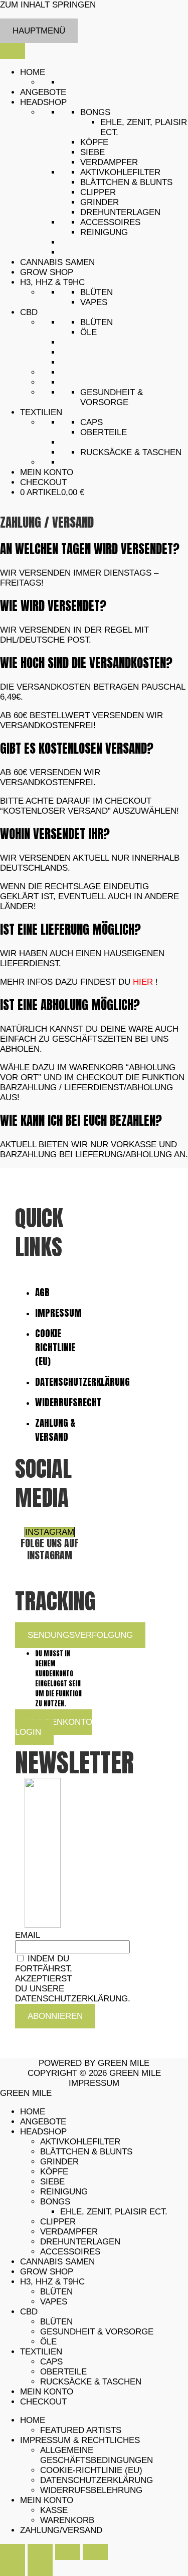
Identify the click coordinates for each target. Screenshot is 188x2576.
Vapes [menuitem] (54, 2302)
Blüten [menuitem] (56, 2292)
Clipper (98, 192)
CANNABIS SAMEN (57, 262)
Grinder (100, 202)
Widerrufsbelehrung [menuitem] (91, 2490)
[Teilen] (68, 2552)
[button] (94, 549)
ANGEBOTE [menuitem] (43, 2122)
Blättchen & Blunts (126, 182)
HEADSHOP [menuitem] (43, 2132)
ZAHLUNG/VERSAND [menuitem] (61, 2530)
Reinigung (104, 232)
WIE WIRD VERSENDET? (53, 606)
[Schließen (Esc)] (95, 2552)
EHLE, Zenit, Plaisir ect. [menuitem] (114, 2212)
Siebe (92, 152)
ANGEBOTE (43, 92)
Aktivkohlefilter (120, 172)
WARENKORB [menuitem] (67, 2520)
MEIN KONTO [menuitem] (47, 2392)
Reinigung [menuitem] (64, 2192)
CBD (29, 312)
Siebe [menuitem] (52, 2182)
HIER (143, 982)
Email (27, 1935)
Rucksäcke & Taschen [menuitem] (91, 2382)
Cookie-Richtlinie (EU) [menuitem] (91, 2470)
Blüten (97, 292)
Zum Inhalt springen (48, 5)
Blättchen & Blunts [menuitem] (86, 2152)
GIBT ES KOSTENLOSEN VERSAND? (77, 748)
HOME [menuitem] (33, 2112)
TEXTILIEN (41, 412)
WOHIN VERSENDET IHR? (55, 834)
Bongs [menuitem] (55, 2202)
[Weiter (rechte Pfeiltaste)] (40, 2568)
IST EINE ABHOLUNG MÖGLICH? (70, 1005)
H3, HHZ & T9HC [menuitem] (52, 2282)
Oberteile (104, 432)
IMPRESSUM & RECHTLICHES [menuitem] (80, 2440)
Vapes (94, 302)
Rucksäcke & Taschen (131, 452)
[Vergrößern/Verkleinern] (13, 2552)
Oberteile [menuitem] (63, 2372)
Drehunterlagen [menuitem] (80, 2242)
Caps (91, 422)
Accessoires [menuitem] (70, 2252)
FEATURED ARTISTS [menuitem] (81, 2430)
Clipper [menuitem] (58, 2222)
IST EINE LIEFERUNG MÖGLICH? (70, 929)
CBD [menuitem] (29, 2312)
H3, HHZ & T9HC (52, 282)
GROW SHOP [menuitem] (47, 2272)
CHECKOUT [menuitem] (43, 2402)
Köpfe (94, 142)
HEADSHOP (43, 102)
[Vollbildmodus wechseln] (40, 2552)
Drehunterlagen (120, 212)
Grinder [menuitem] (59, 2162)
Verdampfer (109, 162)
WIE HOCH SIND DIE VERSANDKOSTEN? (86, 663)
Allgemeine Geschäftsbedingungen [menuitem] (97, 2455)
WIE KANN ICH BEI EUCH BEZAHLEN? (81, 1120)
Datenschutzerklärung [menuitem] (97, 2480)
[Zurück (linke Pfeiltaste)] (13, 2568)
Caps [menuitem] (51, 2362)
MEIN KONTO (47, 472)
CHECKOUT (43, 482)
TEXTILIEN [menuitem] (41, 2352)
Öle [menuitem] (48, 2342)
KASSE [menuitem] (54, 2510)
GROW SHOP (47, 272)
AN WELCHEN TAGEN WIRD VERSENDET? (90, 549)
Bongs (95, 112)
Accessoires (110, 222)
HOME (33, 72)
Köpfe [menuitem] (54, 2172)
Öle (88, 332)
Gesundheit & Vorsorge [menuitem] (97, 2332)
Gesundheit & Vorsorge (112, 397)
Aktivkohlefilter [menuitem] (80, 2142)
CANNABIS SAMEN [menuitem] (57, 2262)
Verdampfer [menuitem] (69, 2232)
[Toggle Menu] (13, 51)
